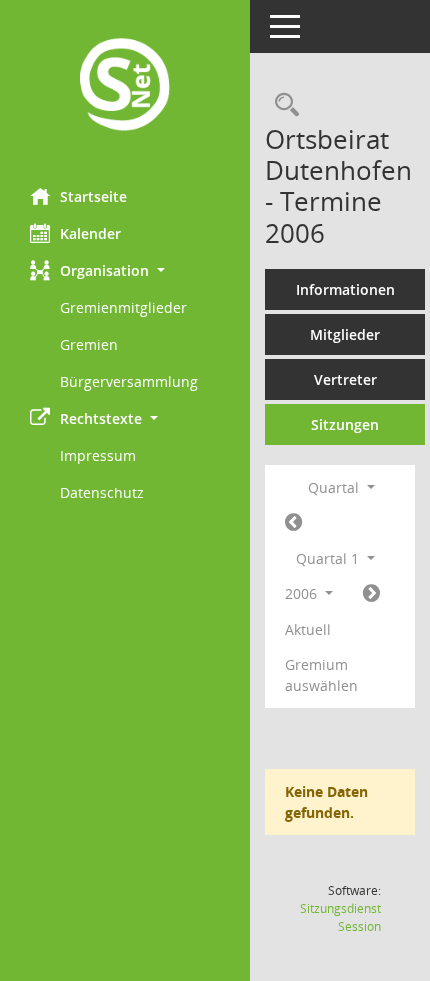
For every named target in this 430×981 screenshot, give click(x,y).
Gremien (89, 344)
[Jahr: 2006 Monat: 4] (371, 594)
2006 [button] (303, 593)
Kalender (90, 233)
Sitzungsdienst (340, 917)
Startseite (93, 196)
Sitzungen (345, 424)
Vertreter (345, 379)
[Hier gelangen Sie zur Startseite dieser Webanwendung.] (125, 86)
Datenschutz (102, 492)
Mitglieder (345, 334)
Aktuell (308, 629)
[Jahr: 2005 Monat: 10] (293, 523)
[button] (125, 270)
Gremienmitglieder (123, 307)
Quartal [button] (335, 487)
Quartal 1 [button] (329, 558)
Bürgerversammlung (129, 381)
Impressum (98, 455)
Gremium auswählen (321, 675)
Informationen (345, 289)
